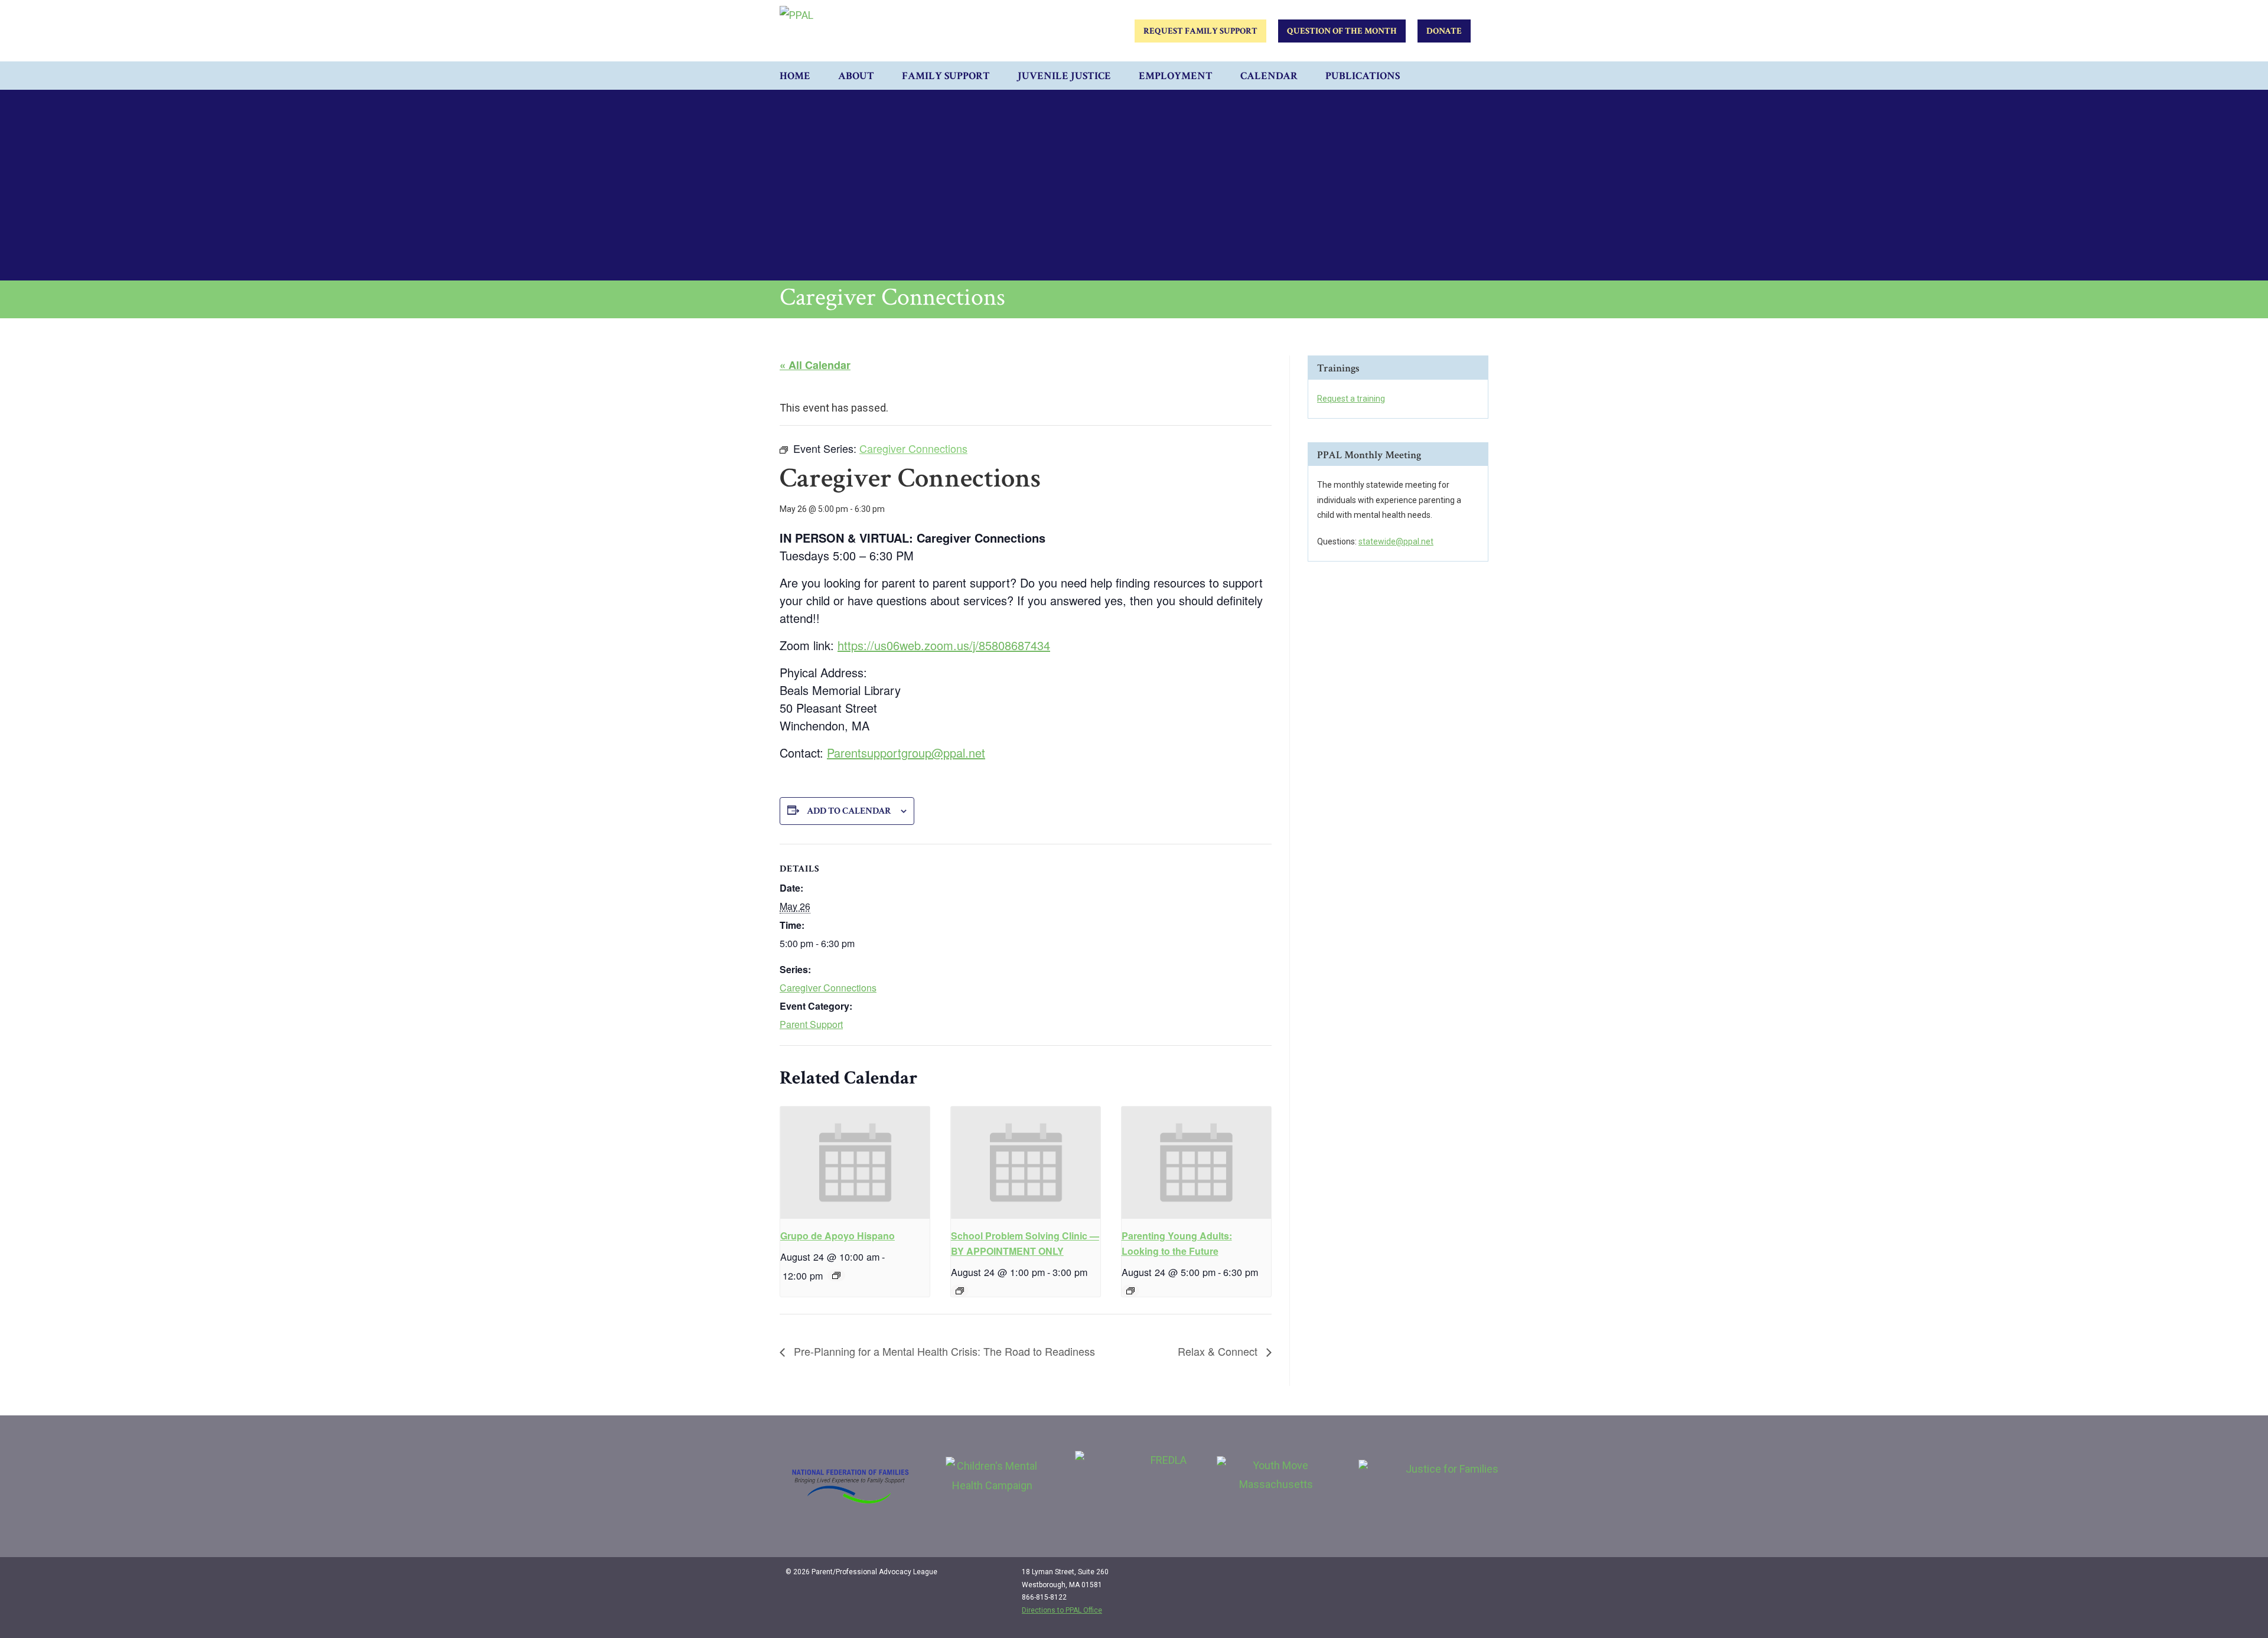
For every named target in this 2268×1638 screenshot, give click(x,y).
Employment (1176, 76)
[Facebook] (1423, 1577)
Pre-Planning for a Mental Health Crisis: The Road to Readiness (943, 1351)
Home (795, 76)
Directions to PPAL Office (1062, 1610)
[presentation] (855, 1163)
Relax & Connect (1219, 1351)
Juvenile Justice (1064, 76)
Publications (1363, 76)
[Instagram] (1448, 1577)
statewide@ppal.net (1396, 541)
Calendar (1269, 76)
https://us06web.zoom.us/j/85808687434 (944, 645)
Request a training (1351, 399)
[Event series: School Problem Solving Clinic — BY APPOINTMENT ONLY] (960, 1291)
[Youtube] (1472, 1577)
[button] (1477, 76)
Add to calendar (849, 811)
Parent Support (811, 1024)
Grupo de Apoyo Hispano (838, 1236)
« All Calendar (815, 365)
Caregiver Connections (828, 988)
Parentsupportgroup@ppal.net (906, 753)
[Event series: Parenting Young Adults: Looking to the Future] (1130, 1291)
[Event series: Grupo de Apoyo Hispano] (836, 1275)
